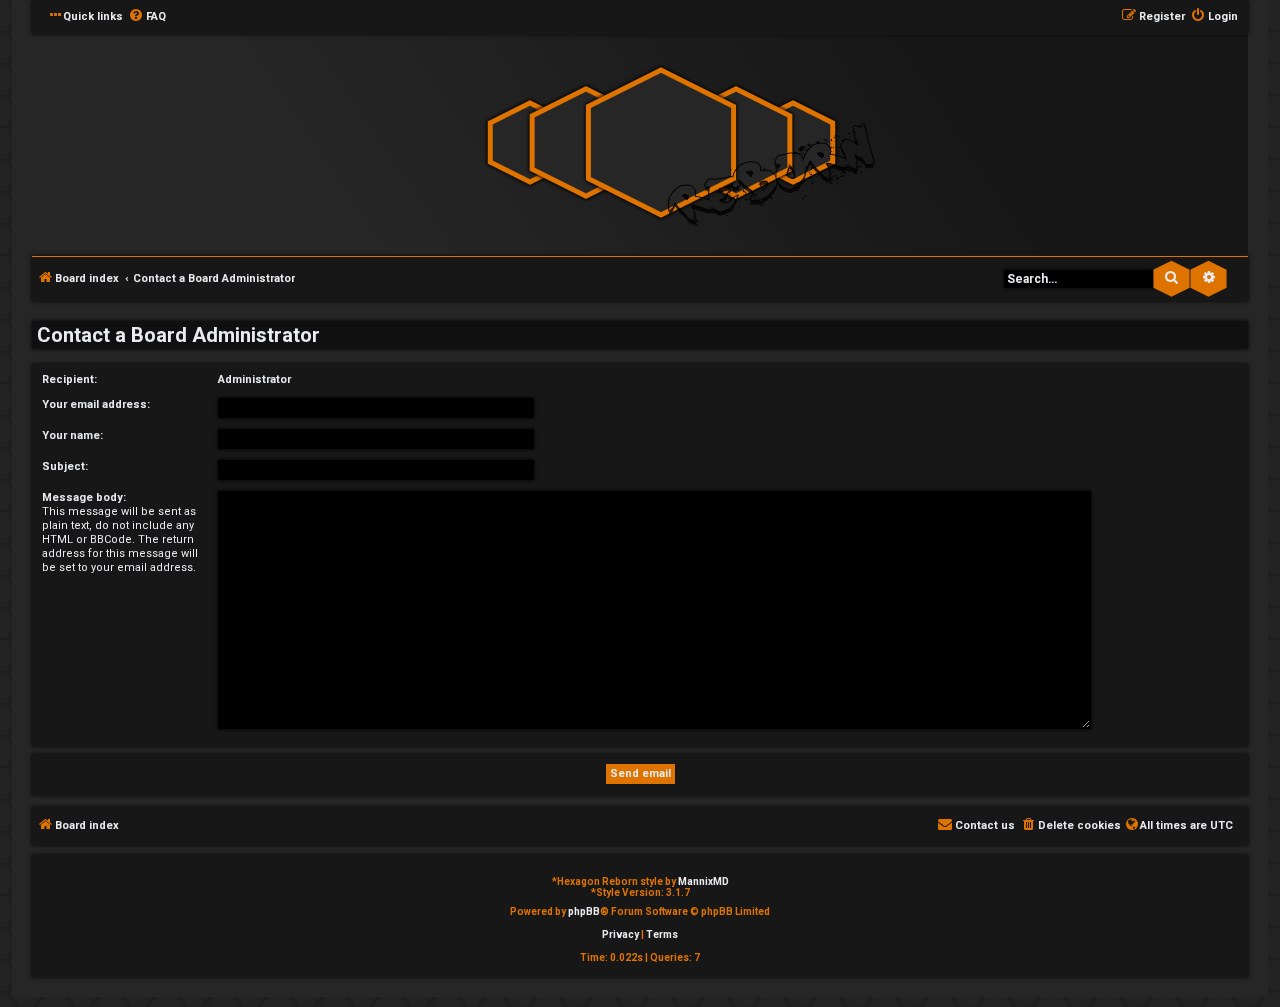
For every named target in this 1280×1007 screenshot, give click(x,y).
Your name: (72, 435)
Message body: (84, 497)
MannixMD (703, 881)
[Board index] (661, 143)
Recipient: (69, 379)
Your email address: (96, 404)
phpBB (584, 911)
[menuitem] (147, 17)
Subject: (65, 466)
